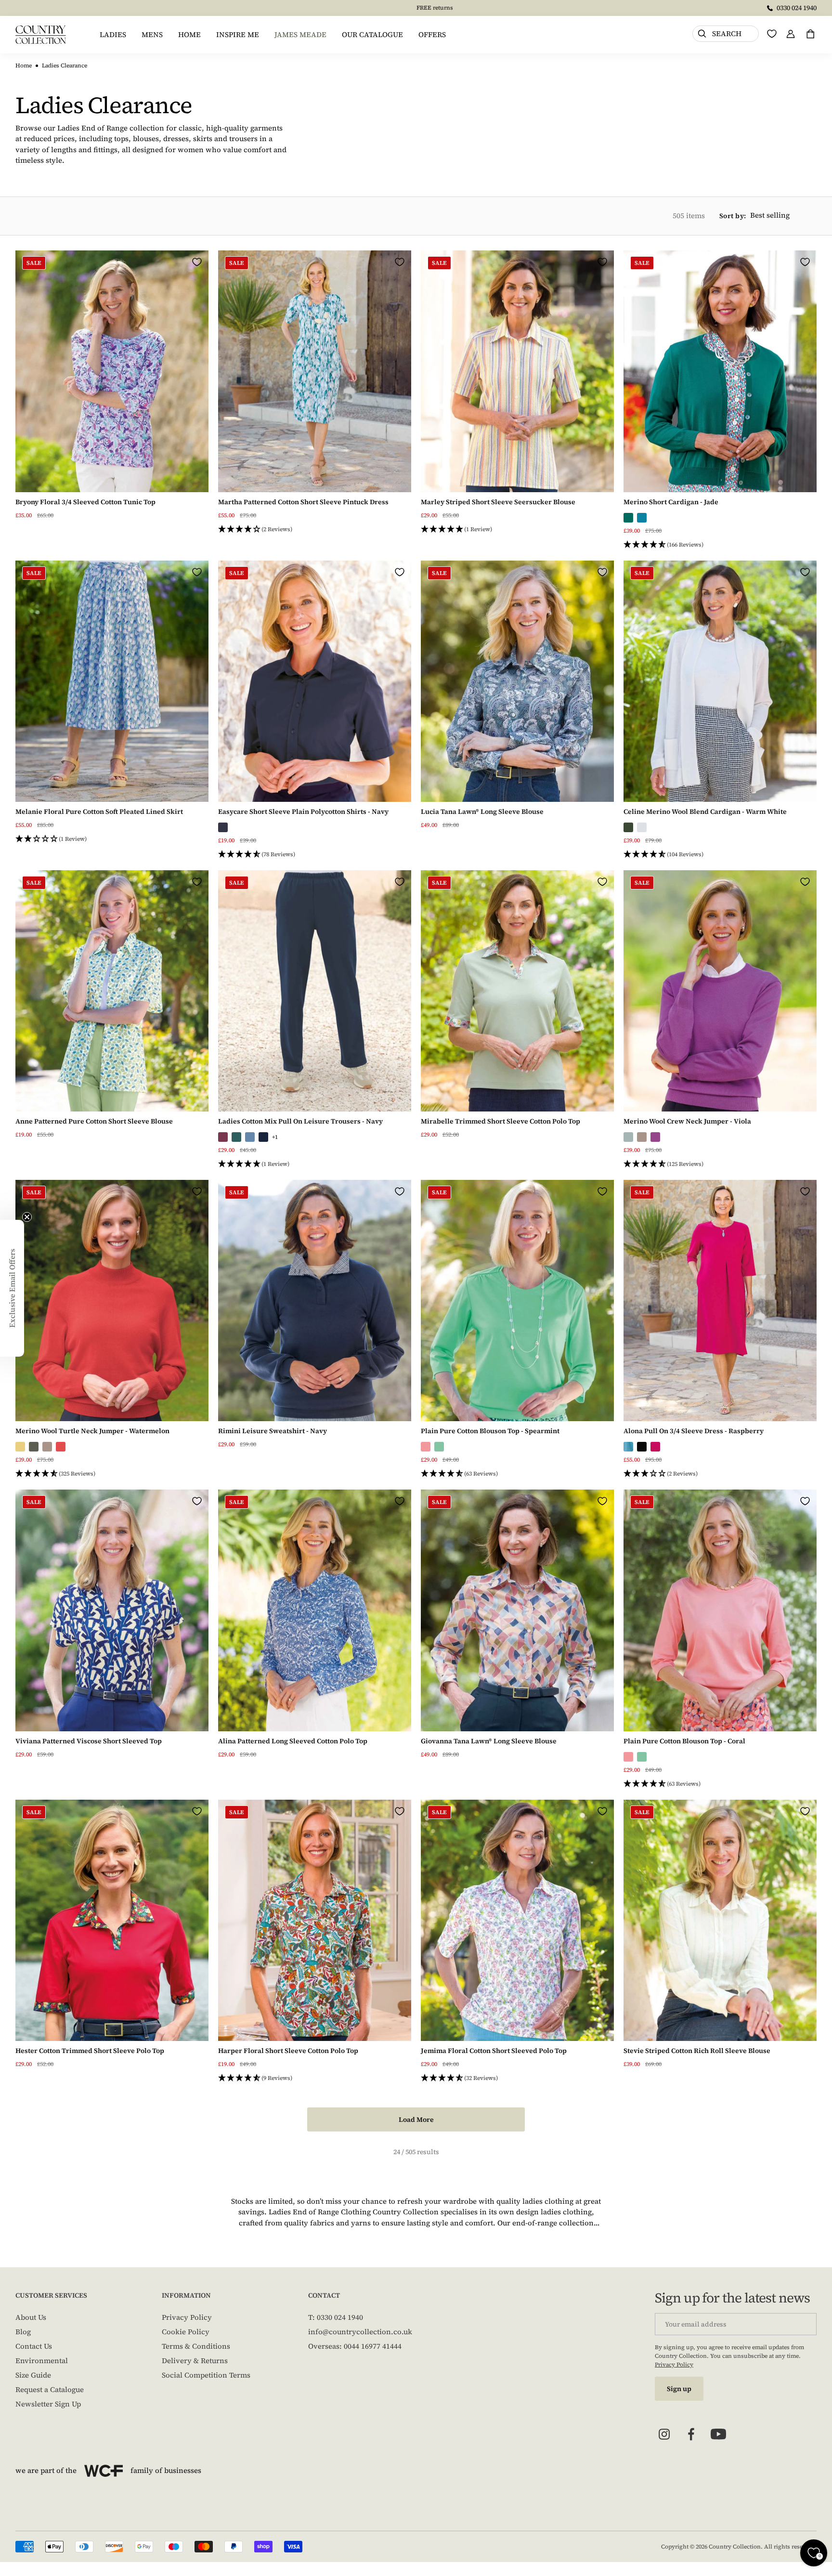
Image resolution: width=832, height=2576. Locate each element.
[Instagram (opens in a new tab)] (664, 2434)
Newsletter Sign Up (48, 2404)
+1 (275, 1137)
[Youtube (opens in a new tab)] (718, 2434)
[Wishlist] (772, 34)
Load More (416, 2119)
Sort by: (733, 216)
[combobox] (279, 1238)
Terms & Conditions (196, 2346)
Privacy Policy (187, 2317)
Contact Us (34, 2346)
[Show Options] (354, 1238)
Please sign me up (282, 1393)
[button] (315, 530)
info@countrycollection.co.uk (360, 2332)
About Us (31, 2317)
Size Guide (33, 2375)
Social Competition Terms (206, 2375)
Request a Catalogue (50, 2389)
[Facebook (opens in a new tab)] (691, 2434)
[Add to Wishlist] (197, 262)
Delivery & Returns (195, 2360)
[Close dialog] (364, 1171)
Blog (23, 2332)
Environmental (42, 2360)
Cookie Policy (186, 2332)
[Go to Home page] (41, 35)
